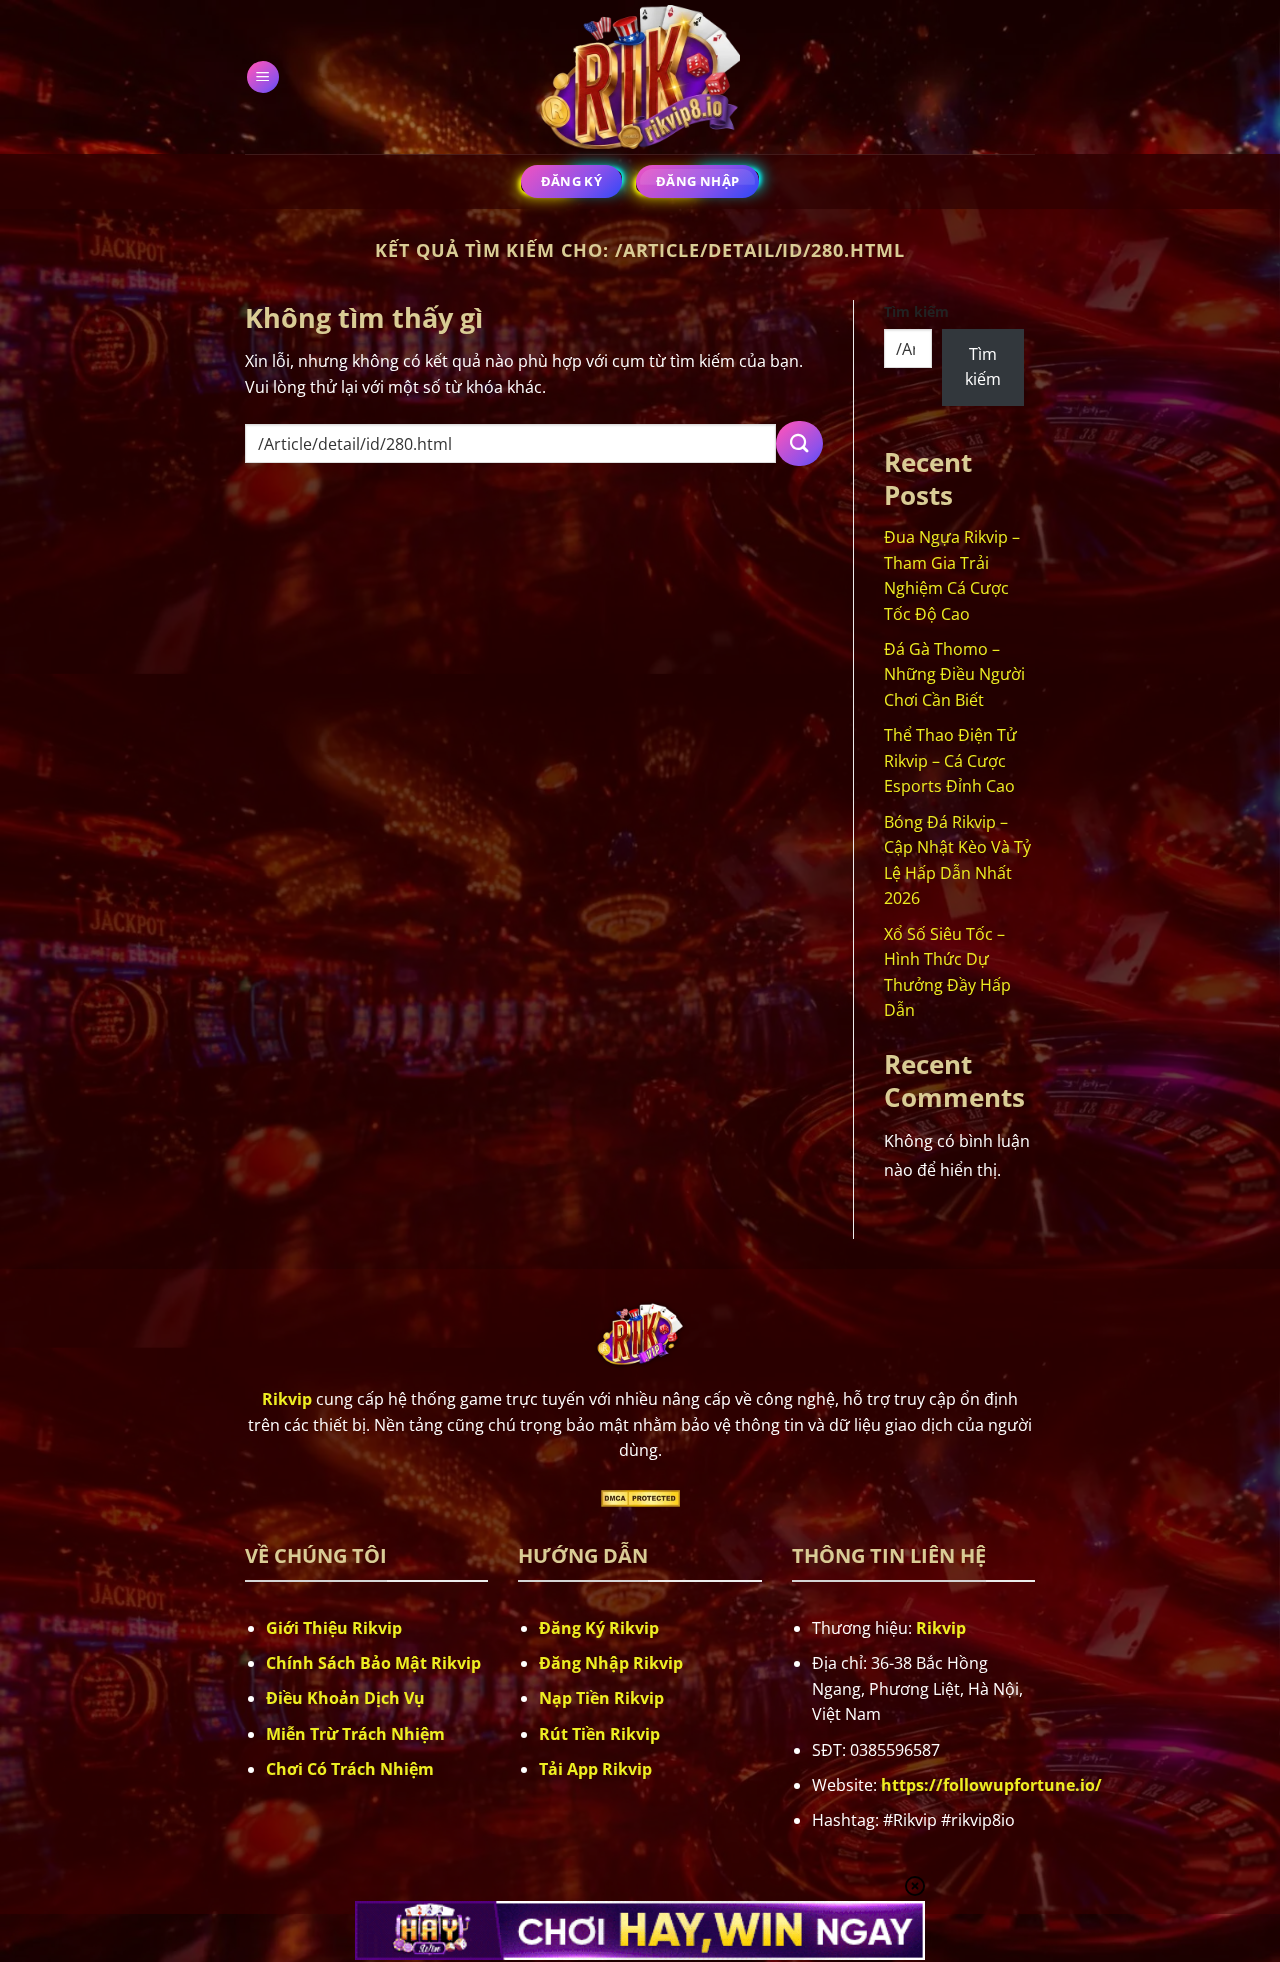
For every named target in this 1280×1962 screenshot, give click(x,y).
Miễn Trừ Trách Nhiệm (355, 1734)
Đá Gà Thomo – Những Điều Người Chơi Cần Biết (954, 674)
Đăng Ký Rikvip (599, 1628)
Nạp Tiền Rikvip (601, 1698)
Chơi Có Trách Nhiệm (350, 1769)
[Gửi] (799, 443)
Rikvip (941, 1628)
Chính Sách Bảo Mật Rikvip (373, 1663)
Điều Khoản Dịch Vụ (345, 1698)
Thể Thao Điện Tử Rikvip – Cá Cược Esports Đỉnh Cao (950, 760)
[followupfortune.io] (640, 76)
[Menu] (263, 77)
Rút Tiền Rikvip (599, 1734)
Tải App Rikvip (595, 1769)
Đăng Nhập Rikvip (611, 1663)
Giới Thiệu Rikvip (334, 1628)
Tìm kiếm (916, 311)
